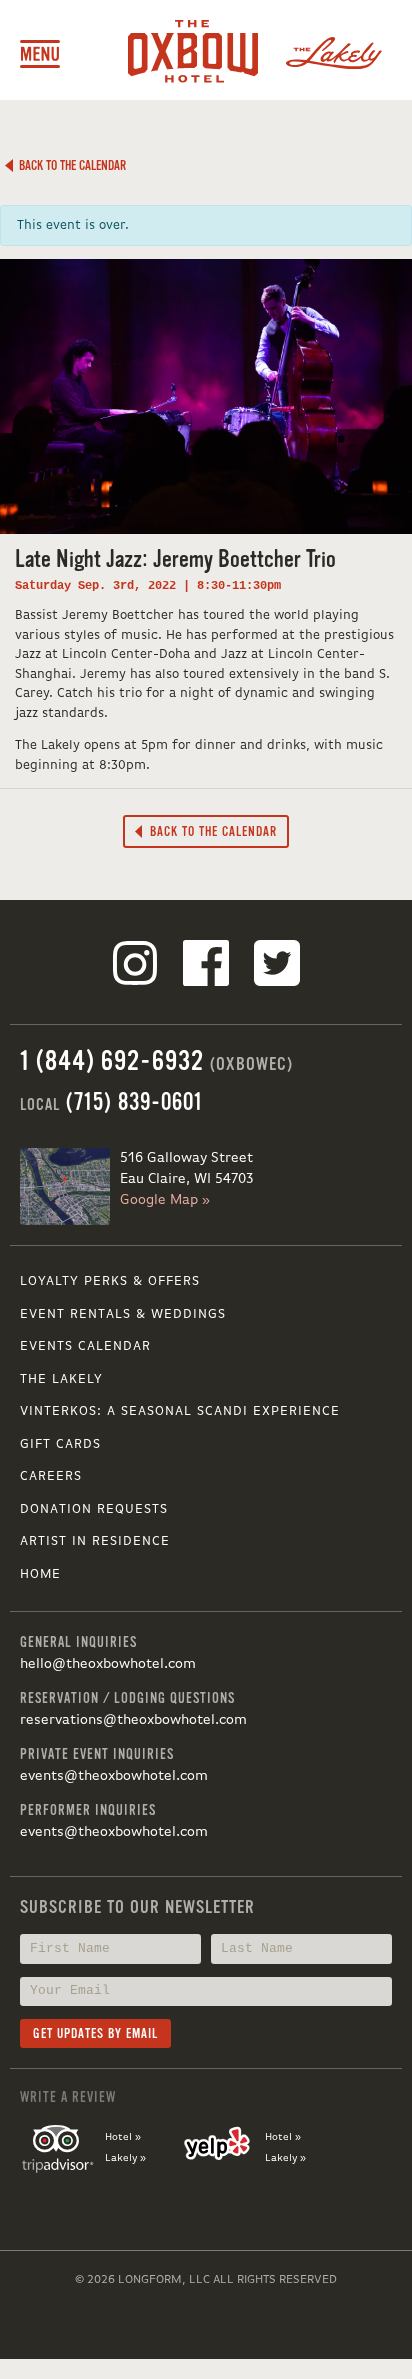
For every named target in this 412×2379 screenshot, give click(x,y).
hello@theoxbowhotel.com (108, 1664)
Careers (51, 1476)
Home (40, 1574)
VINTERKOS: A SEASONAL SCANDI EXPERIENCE (180, 1411)
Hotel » (123, 2137)
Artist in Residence (95, 1541)
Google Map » (165, 1200)
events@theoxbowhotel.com (114, 1776)
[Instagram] (135, 967)
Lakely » (125, 2158)
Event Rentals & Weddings (123, 1314)
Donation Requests (94, 1509)
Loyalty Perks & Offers (110, 1281)
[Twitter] (277, 967)
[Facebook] (206, 967)
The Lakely (61, 1379)
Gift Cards (60, 1444)
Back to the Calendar (69, 165)
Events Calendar (85, 1346)
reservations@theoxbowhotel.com (133, 1720)
